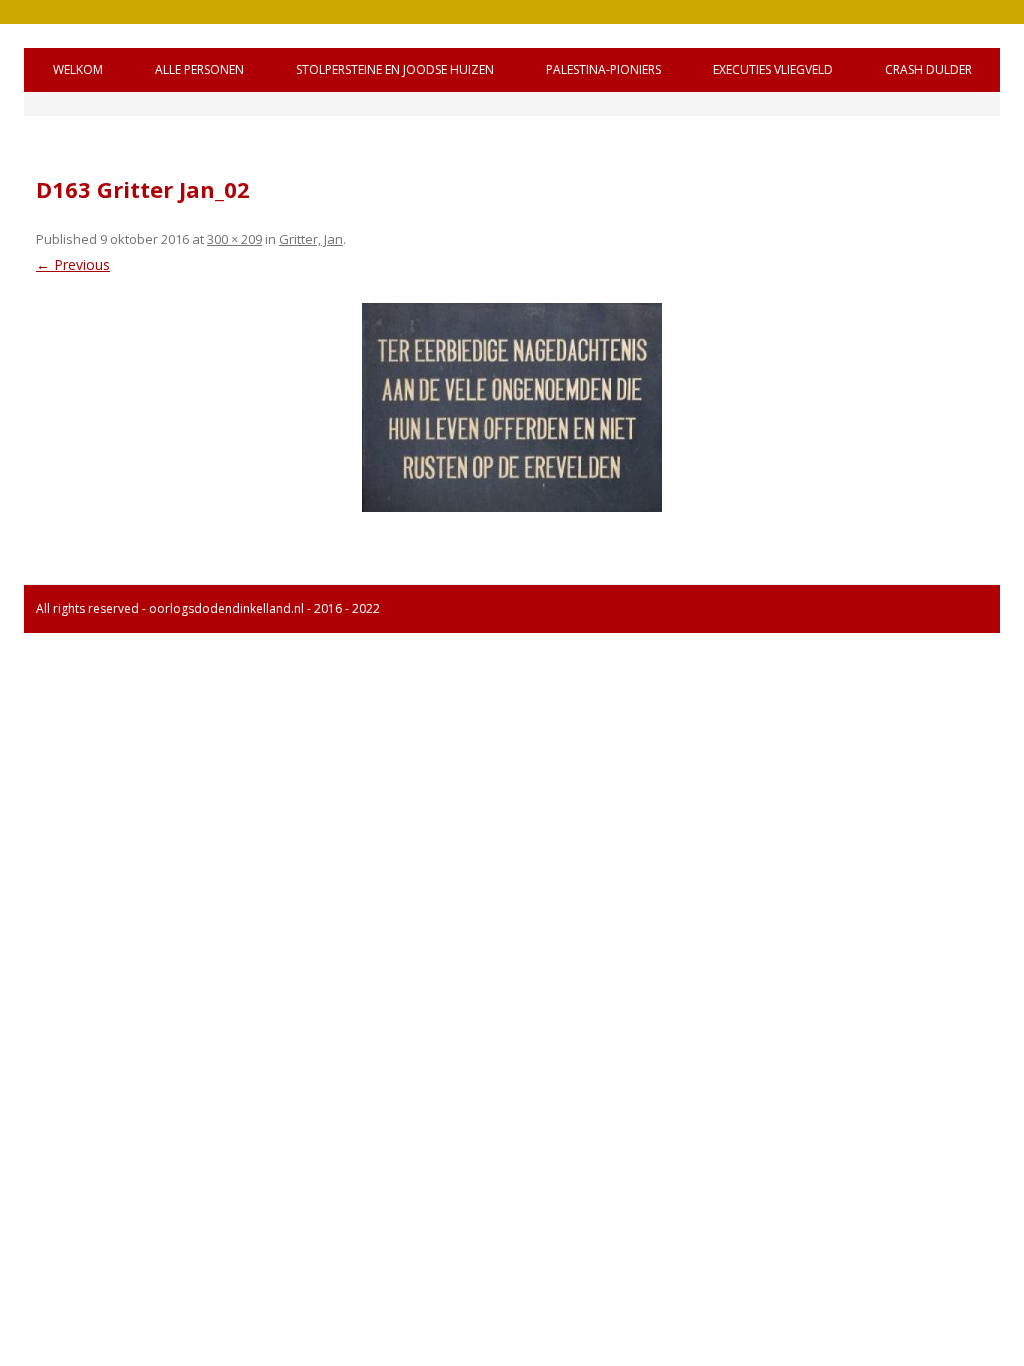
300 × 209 (234, 239)
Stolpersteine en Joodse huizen (395, 69)
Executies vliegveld (773, 69)
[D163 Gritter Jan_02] (512, 407)
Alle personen (199, 69)
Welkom (78, 69)
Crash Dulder (928, 69)
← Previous (73, 264)
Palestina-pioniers (603, 69)
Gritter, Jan (311, 239)
